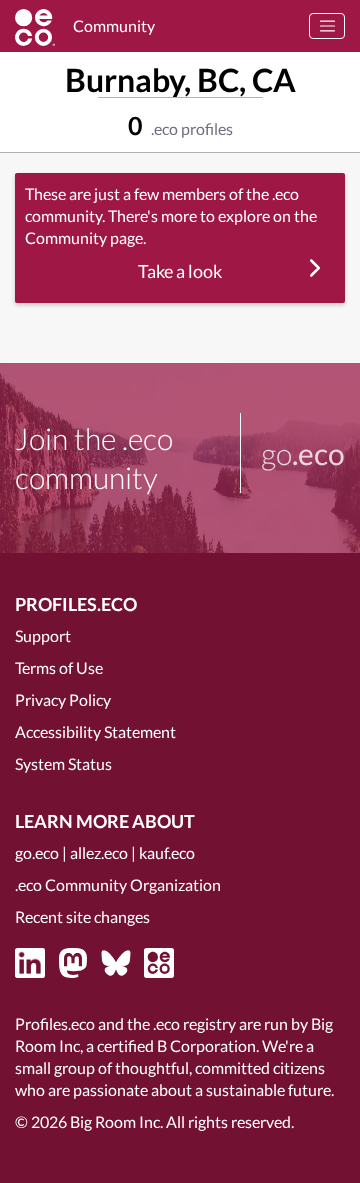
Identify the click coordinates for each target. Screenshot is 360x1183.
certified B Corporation (176, 1045)
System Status (63, 763)
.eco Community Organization (118, 884)
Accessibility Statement (95, 731)
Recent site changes (82, 916)
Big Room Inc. (116, 1121)
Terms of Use (59, 667)
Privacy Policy (63, 699)
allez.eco (99, 852)
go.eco (37, 852)
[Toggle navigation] (327, 26)
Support (43, 635)
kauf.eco (167, 852)
